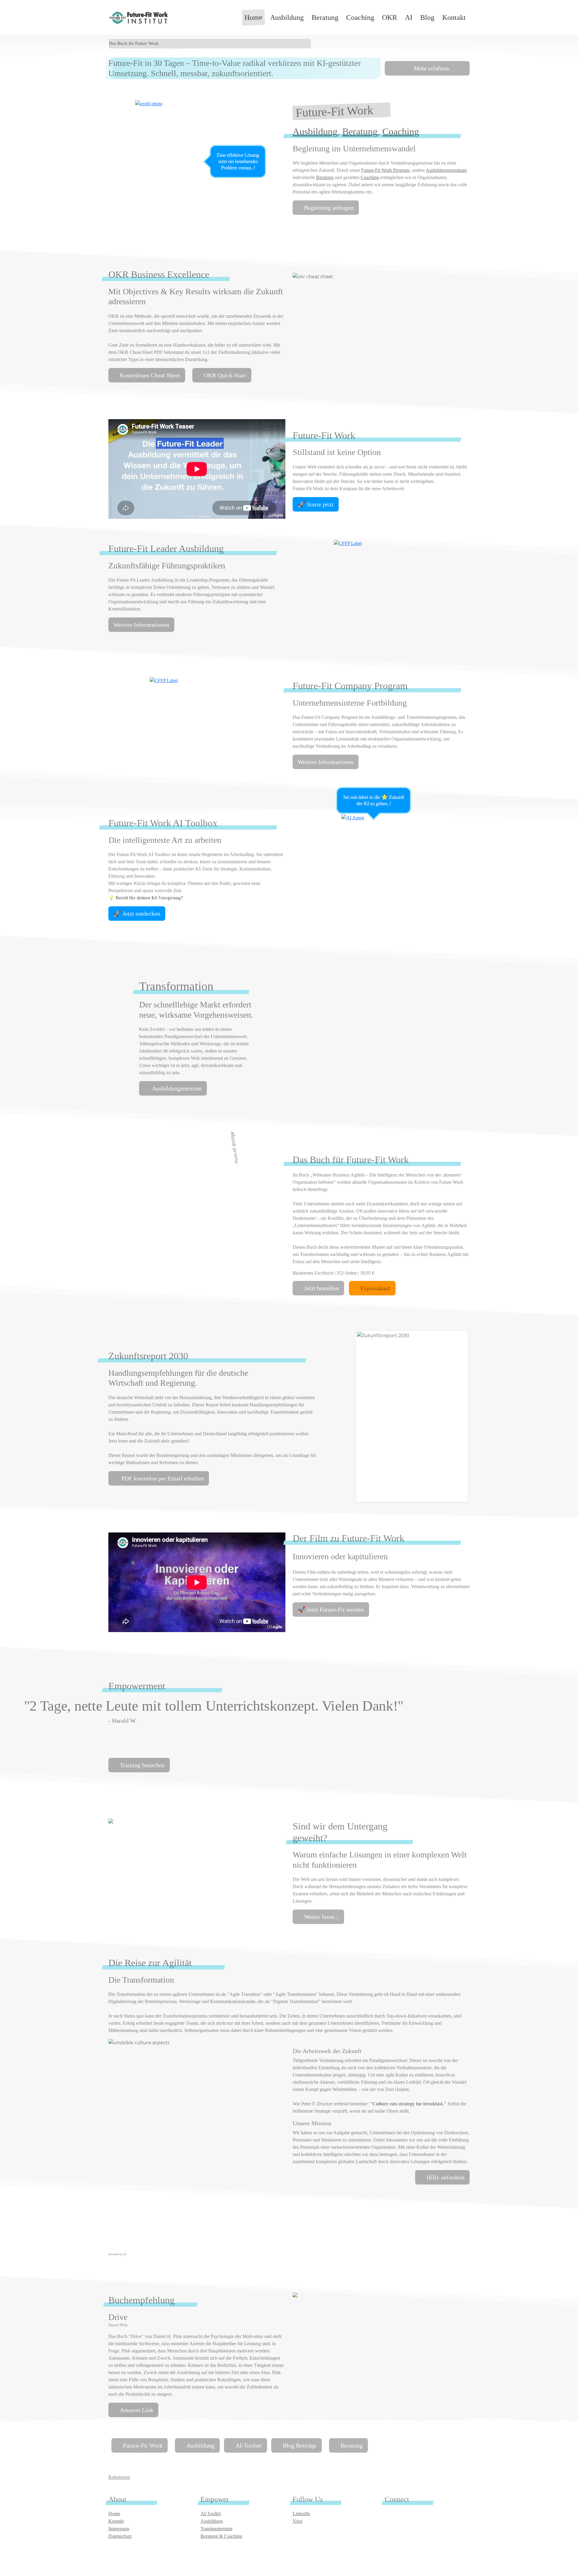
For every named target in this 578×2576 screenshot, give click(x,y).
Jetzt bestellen (322, 1288)
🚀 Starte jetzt (316, 504)
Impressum (119, 2529)
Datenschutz (120, 2536)
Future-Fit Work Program (385, 170)
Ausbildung (287, 17)
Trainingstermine (216, 2529)
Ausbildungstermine (176, 1088)
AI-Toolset (249, 2445)
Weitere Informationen (141, 625)
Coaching (360, 17)
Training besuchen (142, 1765)
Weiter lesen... (322, 1917)
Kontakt (454, 17)
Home (253, 17)
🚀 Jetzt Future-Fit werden (331, 1610)
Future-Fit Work (143, 2445)
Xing (297, 2521)
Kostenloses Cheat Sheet (150, 375)
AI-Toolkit (211, 2514)
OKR (390, 17)
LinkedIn (301, 2514)
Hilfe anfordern (446, 2177)
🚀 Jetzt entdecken (137, 914)
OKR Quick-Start (225, 375)
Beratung (325, 17)
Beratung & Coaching (221, 2536)
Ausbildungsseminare (446, 170)
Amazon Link (137, 2410)
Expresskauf (375, 1288)
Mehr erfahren (430, 68)
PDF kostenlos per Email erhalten (162, 1478)
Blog (427, 17)
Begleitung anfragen (329, 208)
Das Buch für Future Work (134, 43)
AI (409, 17)
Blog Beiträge (300, 2445)
